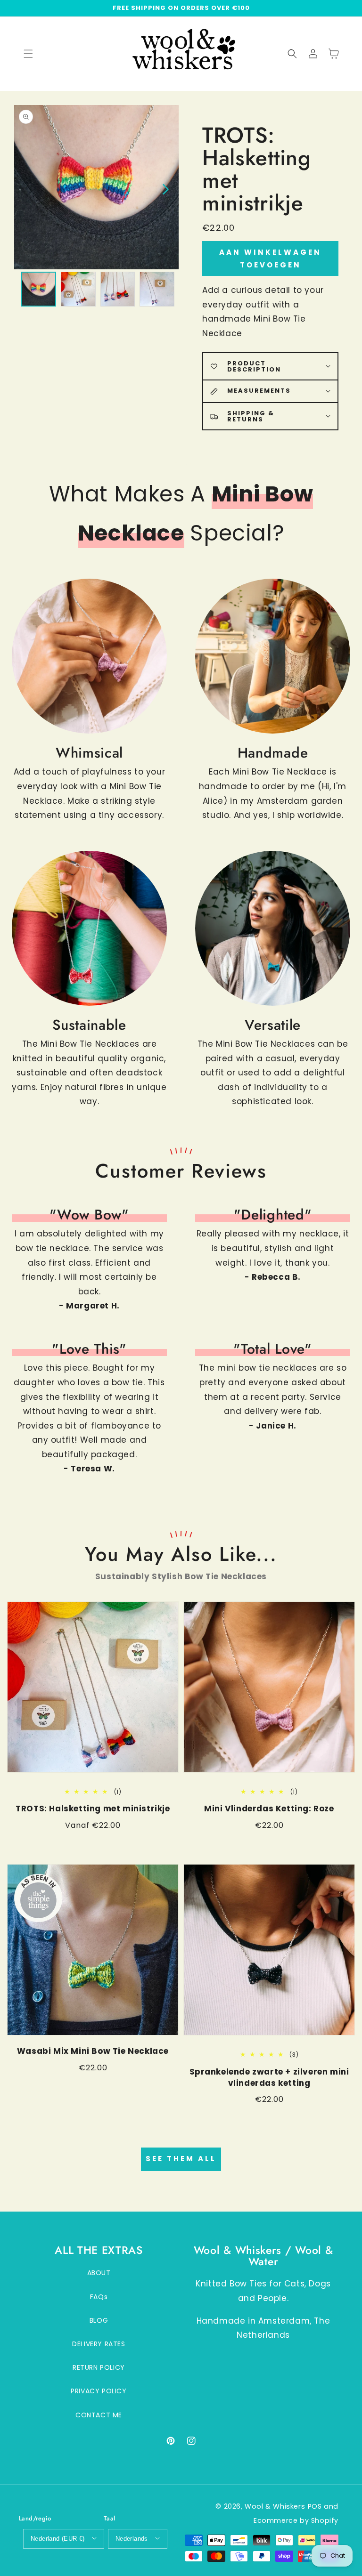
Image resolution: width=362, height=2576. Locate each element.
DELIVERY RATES (99, 2344)
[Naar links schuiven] (27, 188)
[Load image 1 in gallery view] (39, 289)
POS (315, 2506)
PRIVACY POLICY (99, 2391)
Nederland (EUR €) (58, 2539)
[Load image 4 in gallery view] (157, 289)
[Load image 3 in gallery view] (118, 289)
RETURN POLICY (99, 2367)
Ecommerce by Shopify (296, 2520)
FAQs (99, 2297)
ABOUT (99, 2273)
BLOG (99, 2320)
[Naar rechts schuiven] (165, 188)
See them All (181, 2159)
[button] (292, 54)
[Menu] (28, 54)
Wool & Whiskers (275, 2506)
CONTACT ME (99, 2415)
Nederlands (132, 2539)
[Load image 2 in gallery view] (78, 289)
